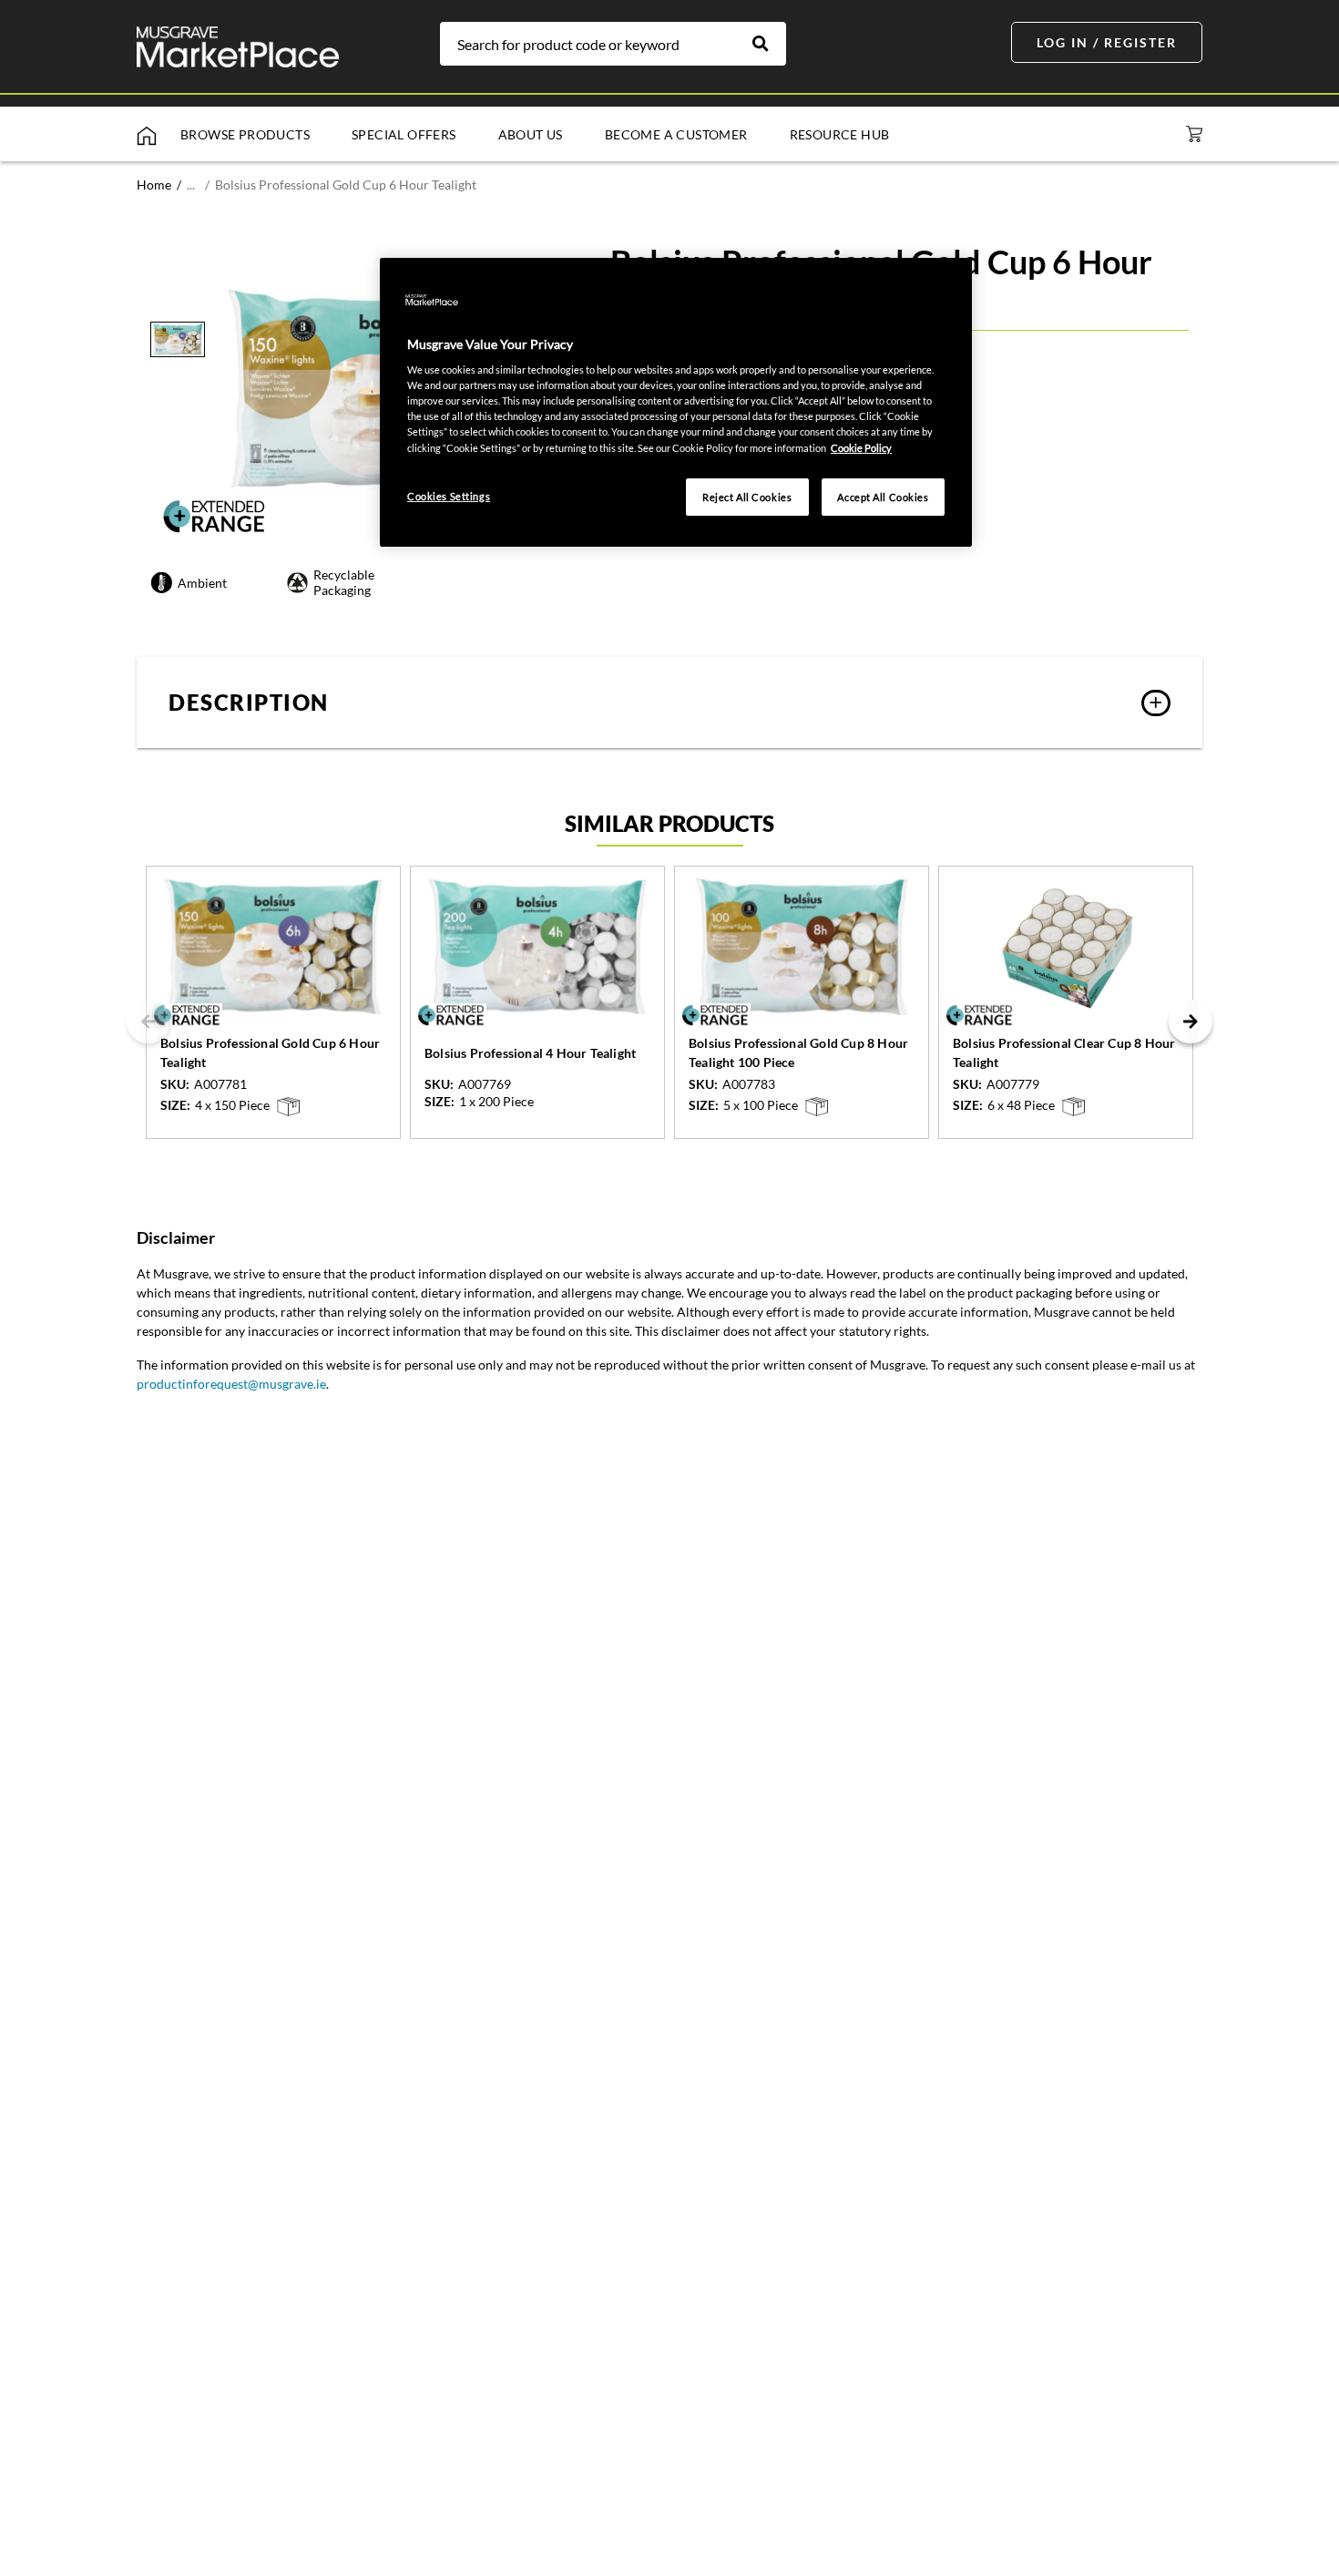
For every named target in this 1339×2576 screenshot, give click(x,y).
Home (154, 185)
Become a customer (676, 134)
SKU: (175, 1084)
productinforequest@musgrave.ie (231, 1384)
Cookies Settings (449, 496)
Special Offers (404, 134)
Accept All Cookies (883, 497)
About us (531, 134)
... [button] (191, 185)
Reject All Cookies (747, 497)
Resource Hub (840, 134)
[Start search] (770, 44)
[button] (669, 703)
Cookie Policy (861, 448)
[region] (676, 403)
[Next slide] (1191, 1021)
